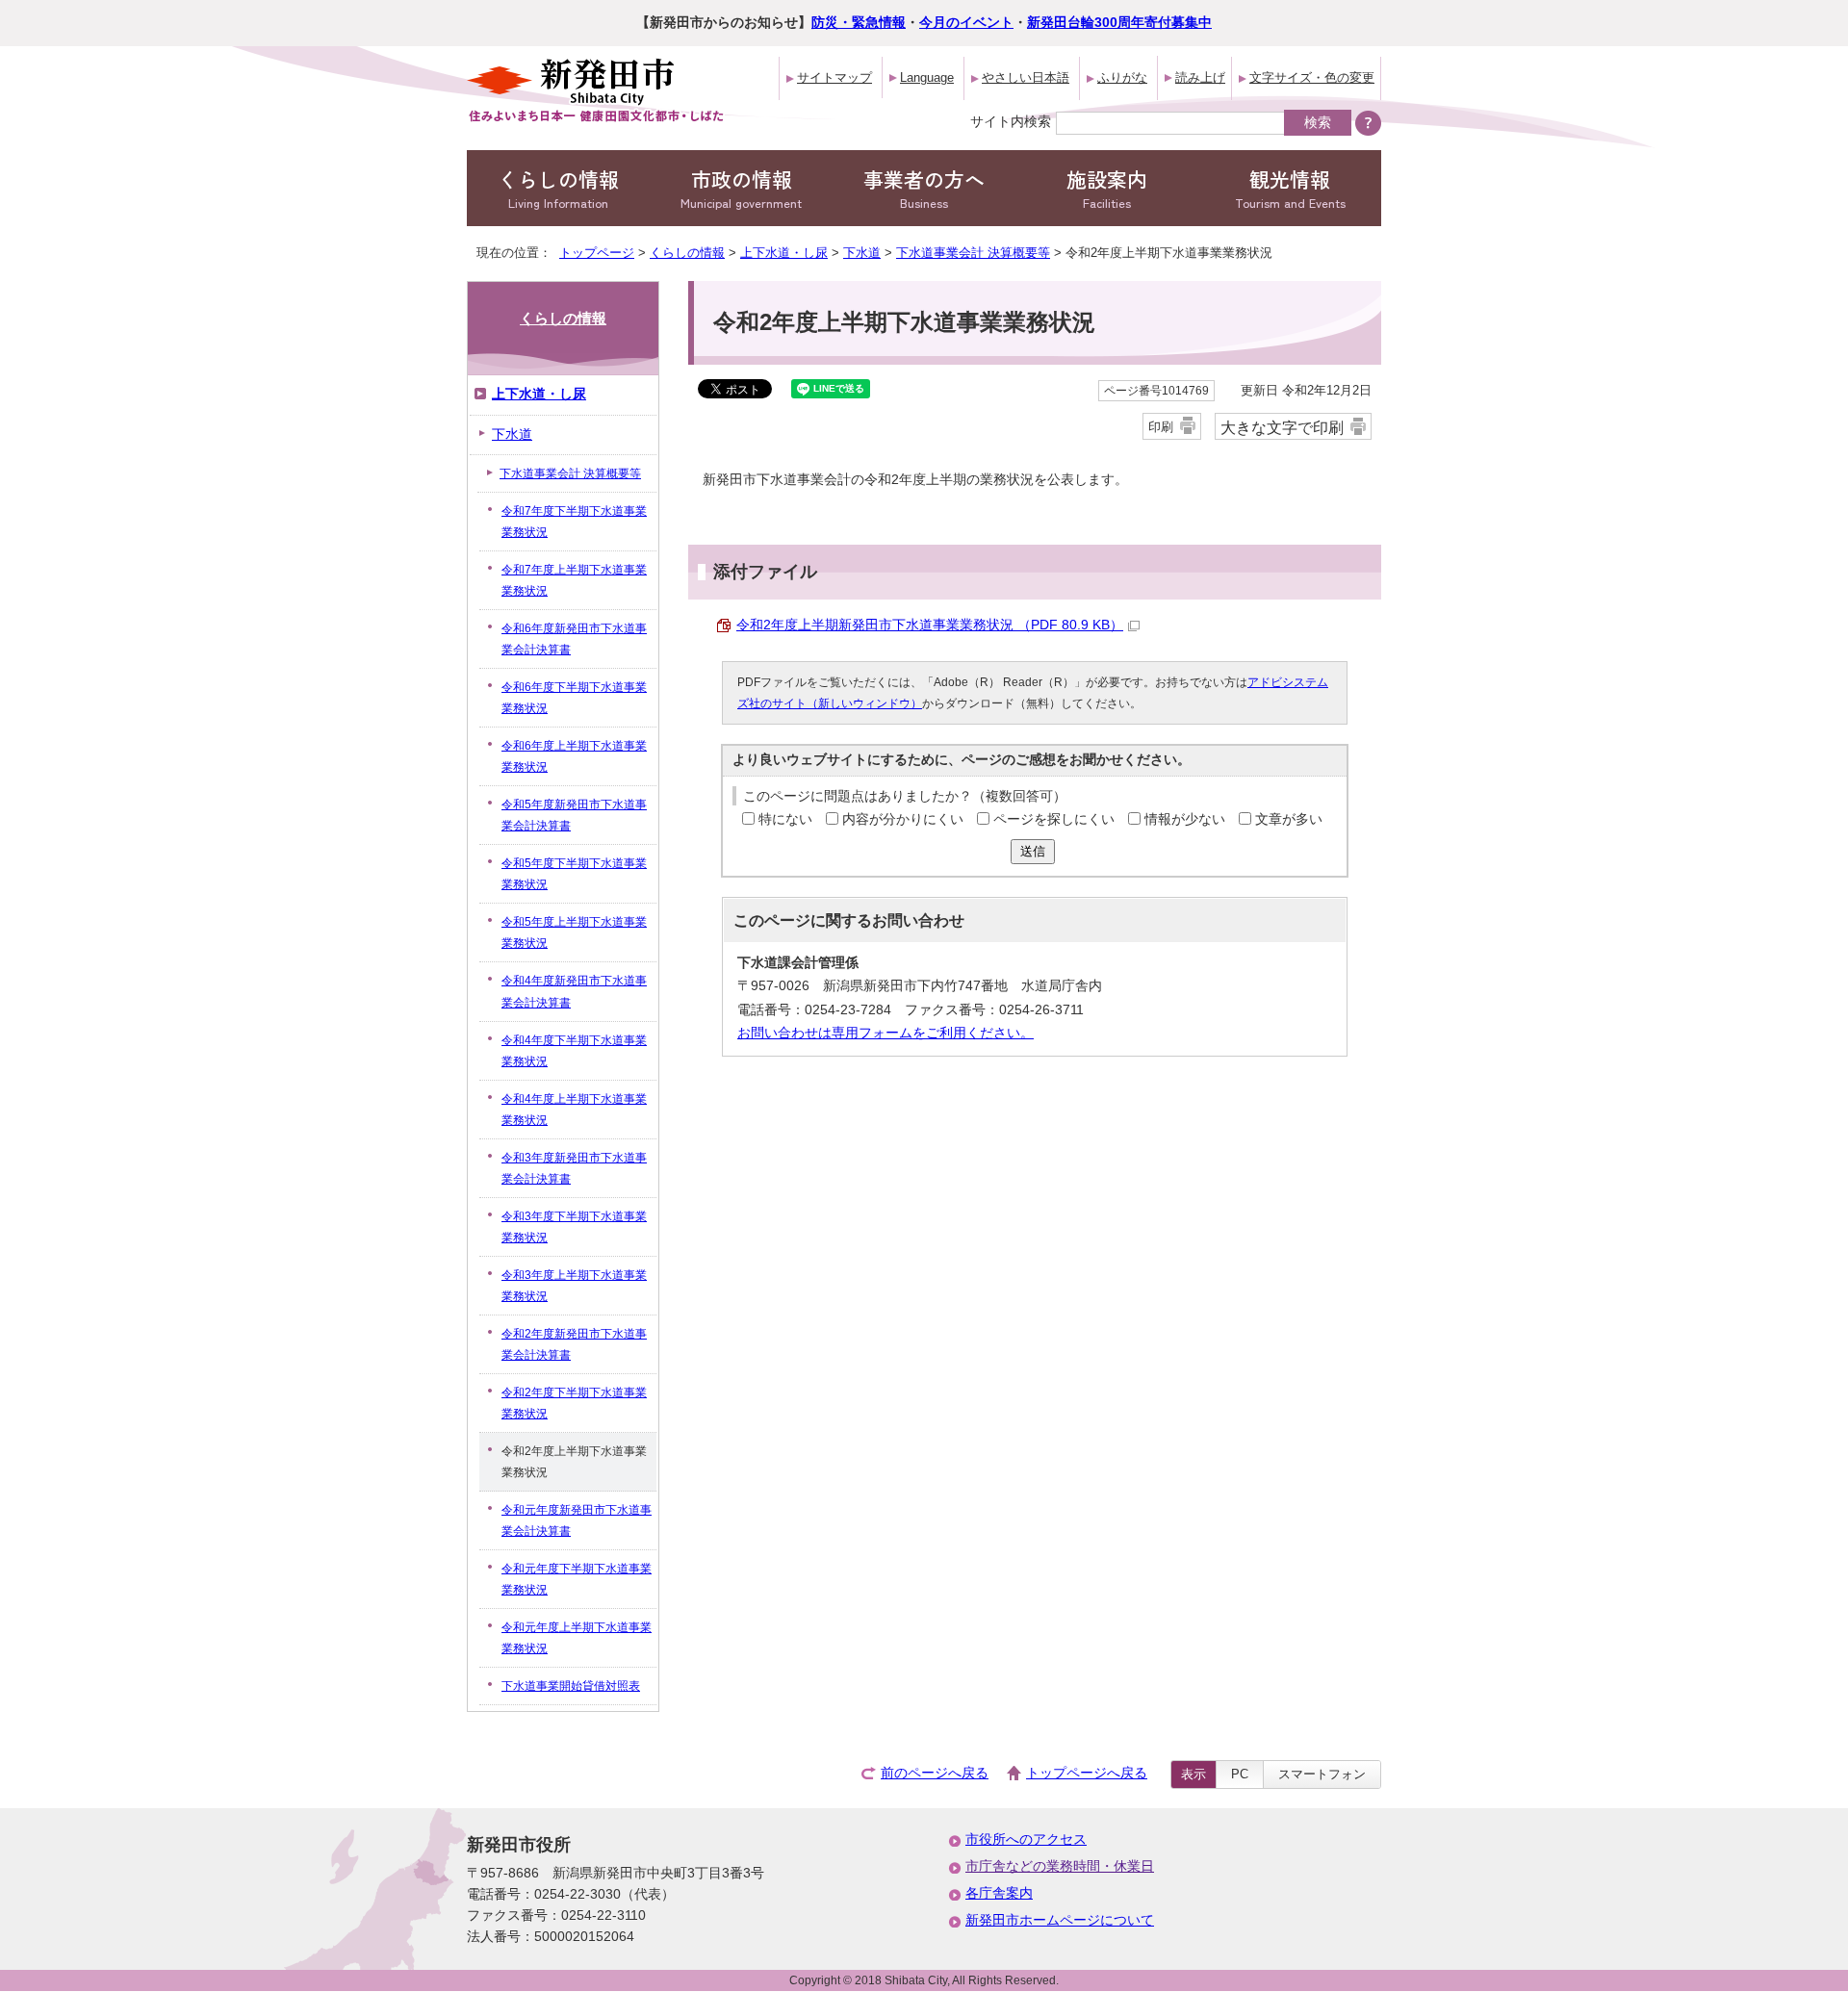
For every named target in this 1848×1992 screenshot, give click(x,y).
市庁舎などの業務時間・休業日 (1060, 1866)
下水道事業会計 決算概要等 (973, 253)
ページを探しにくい (1054, 819)
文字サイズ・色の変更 (1312, 77)
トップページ (597, 253)
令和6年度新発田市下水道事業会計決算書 (574, 639)
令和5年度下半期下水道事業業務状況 (574, 874)
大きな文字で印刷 (1282, 427)
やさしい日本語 (1026, 77)
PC (1240, 1774)
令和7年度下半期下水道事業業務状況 (574, 522)
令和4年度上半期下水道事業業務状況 (574, 1110)
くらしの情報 (558, 188)
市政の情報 (741, 188)
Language (927, 77)
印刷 (1161, 427)
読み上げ (1200, 77)
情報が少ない (1185, 819)
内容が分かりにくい (903, 819)
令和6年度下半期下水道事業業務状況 (574, 698)
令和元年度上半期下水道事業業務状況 (577, 1638)
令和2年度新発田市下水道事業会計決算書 (574, 1344)
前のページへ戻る (935, 1773)
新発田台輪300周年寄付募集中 (1119, 23)
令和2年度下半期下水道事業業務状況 (574, 1403)
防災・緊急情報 (859, 23)
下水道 (862, 253)
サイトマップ (834, 77)
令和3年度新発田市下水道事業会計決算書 (574, 1168)
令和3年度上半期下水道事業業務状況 (574, 1286)
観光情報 (1290, 188)
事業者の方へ (924, 188)
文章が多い (1289, 819)
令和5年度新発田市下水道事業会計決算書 (574, 815)
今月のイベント (966, 23)
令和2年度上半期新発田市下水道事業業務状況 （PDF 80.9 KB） (930, 625)
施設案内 (1107, 188)
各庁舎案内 (999, 1893)
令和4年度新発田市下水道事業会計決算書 (574, 991)
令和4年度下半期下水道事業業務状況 (574, 1051)
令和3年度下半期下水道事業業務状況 (574, 1227)
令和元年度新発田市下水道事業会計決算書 (577, 1520)
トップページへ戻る (1087, 1773)
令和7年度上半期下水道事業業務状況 (574, 580)
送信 (1033, 851)
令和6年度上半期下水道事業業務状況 (574, 756)
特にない (785, 819)
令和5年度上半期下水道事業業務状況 (574, 932)
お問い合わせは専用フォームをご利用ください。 (885, 1033)
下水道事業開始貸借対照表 (571, 1686)
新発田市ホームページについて (1060, 1920)
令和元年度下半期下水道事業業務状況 (577, 1579)
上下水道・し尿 (784, 253)
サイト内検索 (1011, 121)
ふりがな (1122, 77)
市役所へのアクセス (1026, 1839)
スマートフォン (1322, 1774)
